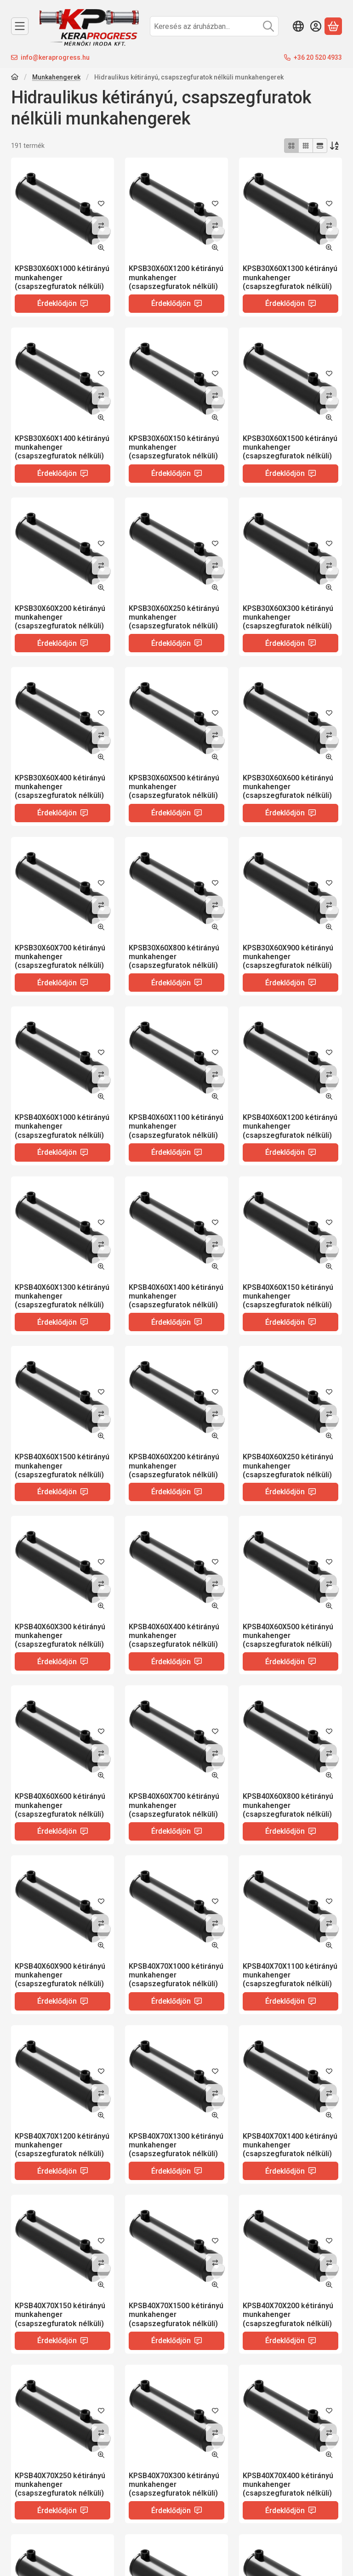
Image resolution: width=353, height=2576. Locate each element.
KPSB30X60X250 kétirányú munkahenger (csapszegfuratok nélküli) (174, 617)
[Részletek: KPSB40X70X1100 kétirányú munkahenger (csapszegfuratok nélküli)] (290, 1907)
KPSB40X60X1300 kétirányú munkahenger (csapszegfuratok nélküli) (62, 1296)
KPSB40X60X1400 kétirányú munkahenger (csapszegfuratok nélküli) (176, 1296)
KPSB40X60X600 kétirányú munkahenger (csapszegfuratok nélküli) (60, 1805)
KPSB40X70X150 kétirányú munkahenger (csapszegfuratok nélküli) (60, 2314)
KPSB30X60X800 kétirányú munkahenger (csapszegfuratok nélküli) (174, 957)
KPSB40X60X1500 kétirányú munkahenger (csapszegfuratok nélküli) (62, 1466)
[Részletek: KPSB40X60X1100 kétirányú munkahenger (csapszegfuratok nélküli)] (176, 1058)
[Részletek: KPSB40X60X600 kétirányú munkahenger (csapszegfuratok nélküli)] (63, 1737)
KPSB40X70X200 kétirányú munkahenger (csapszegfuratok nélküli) (288, 2314)
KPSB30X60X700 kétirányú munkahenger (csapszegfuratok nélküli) (60, 957)
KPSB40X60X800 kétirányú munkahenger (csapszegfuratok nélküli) (288, 1805)
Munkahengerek (56, 77)
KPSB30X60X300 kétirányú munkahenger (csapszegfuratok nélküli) (288, 617)
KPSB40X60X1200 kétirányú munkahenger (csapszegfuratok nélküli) (290, 1126)
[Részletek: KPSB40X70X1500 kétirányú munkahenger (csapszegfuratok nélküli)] (176, 2246)
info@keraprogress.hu (55, 57)
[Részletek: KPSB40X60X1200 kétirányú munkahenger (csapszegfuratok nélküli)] (290, 1058)
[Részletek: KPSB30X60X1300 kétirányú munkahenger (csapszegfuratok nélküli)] (290, 209)
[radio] (291, 146)
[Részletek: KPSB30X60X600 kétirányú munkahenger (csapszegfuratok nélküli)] (290, 718)
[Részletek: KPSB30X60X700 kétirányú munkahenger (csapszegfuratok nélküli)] (63, 888)
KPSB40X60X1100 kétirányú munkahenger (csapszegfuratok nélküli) (176, 1126)
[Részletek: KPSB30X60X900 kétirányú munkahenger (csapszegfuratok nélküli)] (290, 888)
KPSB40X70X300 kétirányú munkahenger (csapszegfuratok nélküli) (174, 2484)
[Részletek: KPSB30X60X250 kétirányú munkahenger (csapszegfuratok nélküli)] (176, 549)
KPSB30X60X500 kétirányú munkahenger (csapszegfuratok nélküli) (174, 787)
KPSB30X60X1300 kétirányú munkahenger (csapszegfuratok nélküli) (290, 277)
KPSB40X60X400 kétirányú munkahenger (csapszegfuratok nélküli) (174, 1635)
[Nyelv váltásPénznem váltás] (298, 26)
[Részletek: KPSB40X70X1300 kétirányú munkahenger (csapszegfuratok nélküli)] (176, 2077)
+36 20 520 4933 (318, 57)
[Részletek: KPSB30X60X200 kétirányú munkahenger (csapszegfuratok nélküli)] (63, 549)
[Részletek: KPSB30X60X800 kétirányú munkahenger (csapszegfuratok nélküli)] (176, 888)
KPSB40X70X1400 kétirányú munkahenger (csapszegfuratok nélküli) (290, 2145)
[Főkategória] (15, 78)
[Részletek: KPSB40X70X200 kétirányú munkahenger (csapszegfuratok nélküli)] (290, 2246)
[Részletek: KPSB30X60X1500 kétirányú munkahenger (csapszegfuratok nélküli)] (290, 379)
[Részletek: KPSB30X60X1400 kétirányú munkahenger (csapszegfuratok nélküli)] (63, 379)
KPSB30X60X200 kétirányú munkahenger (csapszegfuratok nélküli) (60, 617)
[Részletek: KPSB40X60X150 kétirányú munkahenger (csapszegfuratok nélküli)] (290, 1228)
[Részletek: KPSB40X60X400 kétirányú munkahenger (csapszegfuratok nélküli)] (176, 1567)
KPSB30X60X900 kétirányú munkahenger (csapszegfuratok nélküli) (288, 957)
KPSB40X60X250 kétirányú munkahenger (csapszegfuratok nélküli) (288, 1466)
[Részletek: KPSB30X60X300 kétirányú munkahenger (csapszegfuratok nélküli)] (290, 549)
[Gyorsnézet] (101, 248)
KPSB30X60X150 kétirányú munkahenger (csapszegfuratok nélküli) (174, 447)
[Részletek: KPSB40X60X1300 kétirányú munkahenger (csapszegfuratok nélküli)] (63, 1228)
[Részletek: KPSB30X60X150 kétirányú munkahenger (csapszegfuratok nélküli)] (176, 379)
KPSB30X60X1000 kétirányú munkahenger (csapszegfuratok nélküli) (62, 277)
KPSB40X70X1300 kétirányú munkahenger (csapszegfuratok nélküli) (176, 2145)
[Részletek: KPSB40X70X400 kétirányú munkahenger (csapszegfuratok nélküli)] (290, 2416)
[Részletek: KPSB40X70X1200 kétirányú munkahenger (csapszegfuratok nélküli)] (63, 2077)
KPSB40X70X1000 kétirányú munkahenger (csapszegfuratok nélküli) (176, 1975)
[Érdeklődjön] (63, 304)
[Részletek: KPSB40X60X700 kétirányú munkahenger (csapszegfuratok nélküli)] (176, 1737)
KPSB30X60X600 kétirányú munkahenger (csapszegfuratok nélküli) (288, 787)
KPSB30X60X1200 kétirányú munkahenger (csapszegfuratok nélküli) (176, 277)
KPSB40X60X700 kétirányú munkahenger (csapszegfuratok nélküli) (174, 1805)
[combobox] (214, 26)
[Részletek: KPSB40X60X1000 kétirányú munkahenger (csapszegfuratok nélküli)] (63, 1058)
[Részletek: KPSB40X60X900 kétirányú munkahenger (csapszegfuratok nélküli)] (63, 1907)
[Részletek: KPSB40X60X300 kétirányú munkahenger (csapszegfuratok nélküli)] (63, 1567)
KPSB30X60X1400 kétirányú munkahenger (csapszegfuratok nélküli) (62, 447)
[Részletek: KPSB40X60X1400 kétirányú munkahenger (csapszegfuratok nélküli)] (176, 1228)
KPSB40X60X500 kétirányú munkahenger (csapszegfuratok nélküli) (288, 1635)
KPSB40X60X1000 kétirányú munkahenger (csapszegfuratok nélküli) (62, 1126)
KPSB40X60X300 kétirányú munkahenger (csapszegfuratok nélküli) (60, 1635)
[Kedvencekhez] (101, 203)
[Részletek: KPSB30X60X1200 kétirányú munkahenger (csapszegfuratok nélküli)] (176, 209)
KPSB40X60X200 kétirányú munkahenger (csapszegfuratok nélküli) (174, 1466)
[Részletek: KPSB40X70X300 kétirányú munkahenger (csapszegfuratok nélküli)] (176, 2416)
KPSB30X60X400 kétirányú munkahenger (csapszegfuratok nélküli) (60, 787)
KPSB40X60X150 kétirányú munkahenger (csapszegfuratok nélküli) (288, 1296)
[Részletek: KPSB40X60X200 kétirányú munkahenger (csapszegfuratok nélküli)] (176, 1397)
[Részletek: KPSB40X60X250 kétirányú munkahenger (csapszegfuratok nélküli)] (290, 1397)
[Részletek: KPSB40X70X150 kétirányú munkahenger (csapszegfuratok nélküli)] (63, 2246)
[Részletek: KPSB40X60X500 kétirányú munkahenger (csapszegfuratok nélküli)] (290, 1567)
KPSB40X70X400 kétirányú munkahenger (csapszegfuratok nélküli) (288, 2484)
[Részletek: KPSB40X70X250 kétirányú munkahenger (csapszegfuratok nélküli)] (63, 2416)
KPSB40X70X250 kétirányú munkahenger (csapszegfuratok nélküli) (60, 2484)
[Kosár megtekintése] (333, 26)
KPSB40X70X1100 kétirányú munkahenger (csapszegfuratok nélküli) (290, 1975)
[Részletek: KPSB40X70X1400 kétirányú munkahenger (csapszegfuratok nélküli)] (290, 2077)
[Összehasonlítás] (101, 226)
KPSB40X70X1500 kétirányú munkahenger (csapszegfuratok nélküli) (176, 2314)
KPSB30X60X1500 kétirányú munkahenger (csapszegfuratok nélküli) (290, 447)
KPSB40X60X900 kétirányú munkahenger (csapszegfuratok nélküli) (60, 1975)
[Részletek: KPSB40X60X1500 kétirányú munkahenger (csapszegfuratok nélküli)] (63, 1397)
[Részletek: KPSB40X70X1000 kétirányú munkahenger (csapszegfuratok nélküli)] (176, 1907)
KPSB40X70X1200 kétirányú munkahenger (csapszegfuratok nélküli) (62, 2145)
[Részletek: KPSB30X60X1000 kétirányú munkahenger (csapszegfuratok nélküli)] (63, 209)
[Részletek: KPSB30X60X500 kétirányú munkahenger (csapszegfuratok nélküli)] (176, 718)
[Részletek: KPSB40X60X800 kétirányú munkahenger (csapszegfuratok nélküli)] (290, 1737)
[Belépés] (316, 26)
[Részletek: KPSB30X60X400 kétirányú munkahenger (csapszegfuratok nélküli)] (63, 718)
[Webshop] (20, 26)
